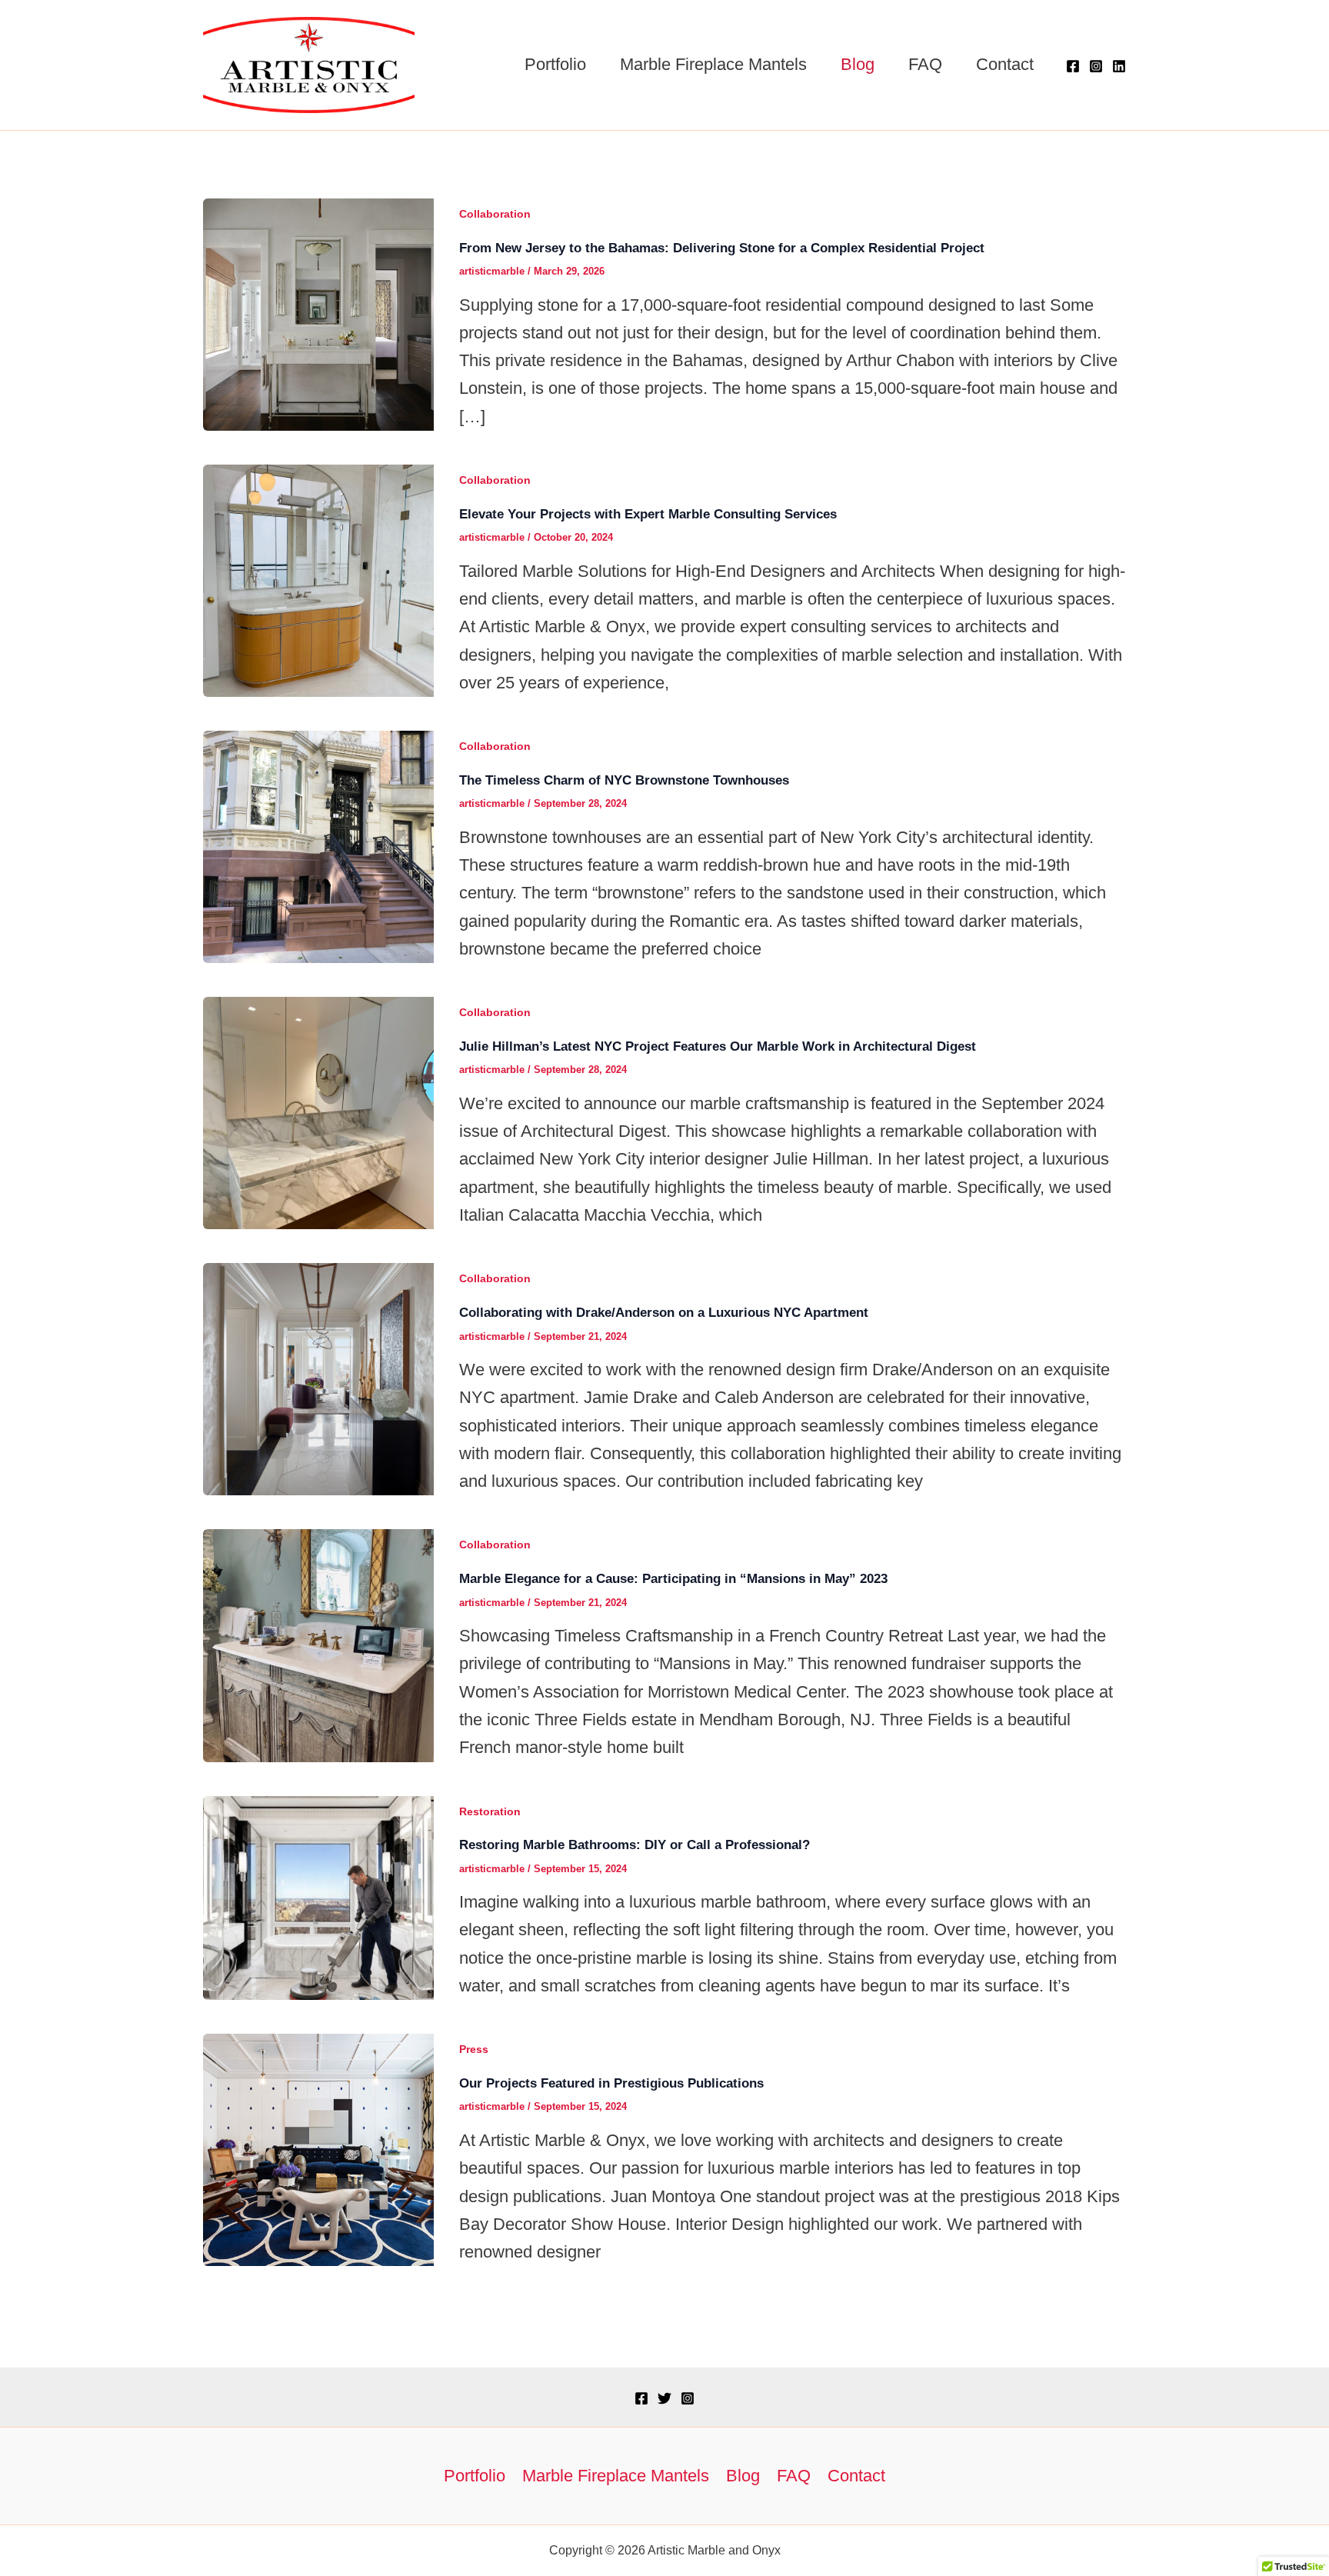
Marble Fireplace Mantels (713, 64)
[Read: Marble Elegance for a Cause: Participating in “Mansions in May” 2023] (318, 1644)
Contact (1005, 64)
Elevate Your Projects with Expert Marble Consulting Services (648, 514)
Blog (858, 64)
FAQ (925, 64)
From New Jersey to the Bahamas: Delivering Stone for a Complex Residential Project (722, 248)
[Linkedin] (1119, 66)
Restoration (490, 1811)
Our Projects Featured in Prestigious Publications (611, 2083)
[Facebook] (1073, 66)
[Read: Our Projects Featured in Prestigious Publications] (318, 2149)
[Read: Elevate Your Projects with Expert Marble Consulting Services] (318, 580)
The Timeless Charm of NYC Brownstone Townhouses (624, 780)
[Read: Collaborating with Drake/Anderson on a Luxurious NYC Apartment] (318, 1378)
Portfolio (555, 64)
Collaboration (495, 214)
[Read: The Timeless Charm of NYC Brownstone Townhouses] (318, 846)
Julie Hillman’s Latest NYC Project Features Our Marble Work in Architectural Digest (718, 1046)
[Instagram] (1096, 66)
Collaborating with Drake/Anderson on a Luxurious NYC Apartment (664, 1313)
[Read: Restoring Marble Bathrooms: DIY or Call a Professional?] (318, 1896)
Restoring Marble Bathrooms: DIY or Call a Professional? (635, 1845)
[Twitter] (664, 2398)
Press (474, 2049)
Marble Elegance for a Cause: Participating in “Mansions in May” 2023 (673, 1579)
